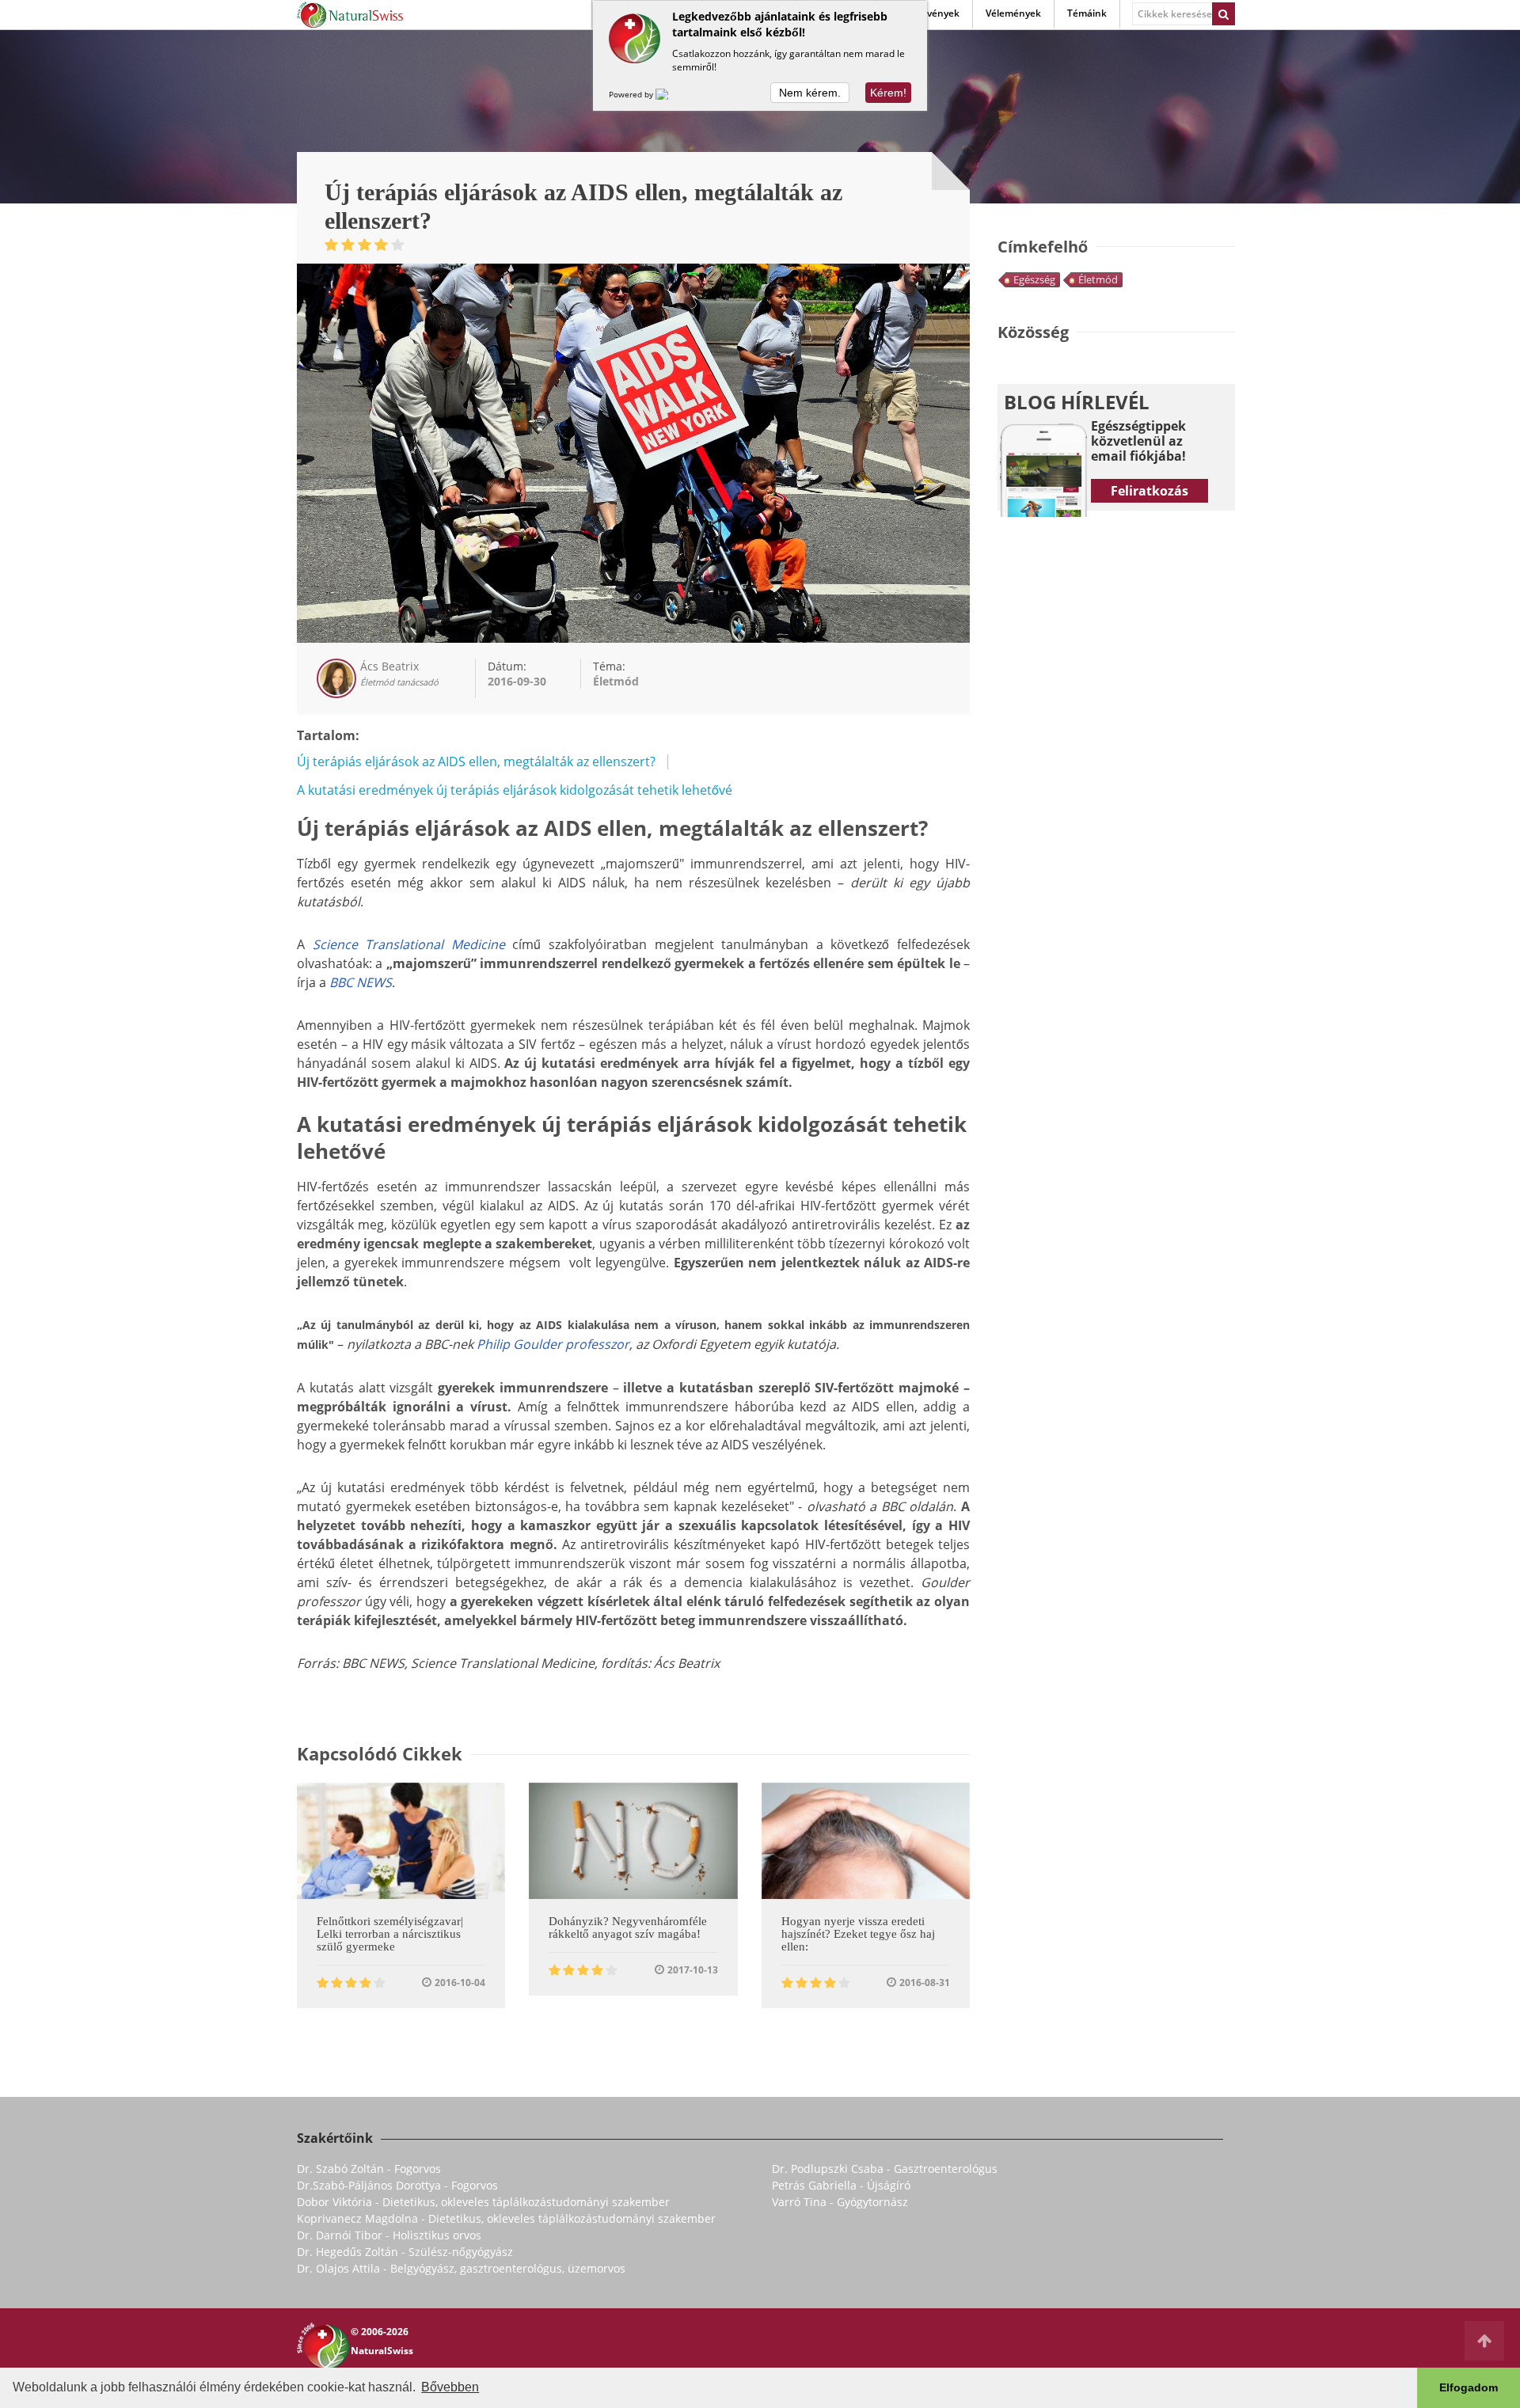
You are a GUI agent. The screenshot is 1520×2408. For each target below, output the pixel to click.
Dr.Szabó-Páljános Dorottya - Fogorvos (397, 2185)
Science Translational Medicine (409, 944)
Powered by (632, 94)
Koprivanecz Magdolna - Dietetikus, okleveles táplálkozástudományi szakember (506, 2218)
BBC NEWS (361, 982)
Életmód (1098, 279)
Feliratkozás (1149, 491)
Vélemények (1013, 13)
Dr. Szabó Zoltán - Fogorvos (369, 2169)
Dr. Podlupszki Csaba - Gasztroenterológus (885, 2169)
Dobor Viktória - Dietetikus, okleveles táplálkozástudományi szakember (483, 2202)
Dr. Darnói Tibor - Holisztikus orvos (389, 2235)
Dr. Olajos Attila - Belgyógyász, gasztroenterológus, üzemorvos (461, 2268)
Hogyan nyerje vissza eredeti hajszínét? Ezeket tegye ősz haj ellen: (858, 1934)
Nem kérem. (810, 93)
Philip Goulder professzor (553, 1344)
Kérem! (888, 93)
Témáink (1087, 13)
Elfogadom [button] (1469, 2387)
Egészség (1034, 279)
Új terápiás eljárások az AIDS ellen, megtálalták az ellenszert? (476, 762)
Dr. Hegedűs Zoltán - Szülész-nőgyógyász (405, 2252)
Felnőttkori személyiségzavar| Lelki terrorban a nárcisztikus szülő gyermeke (390, 1934)
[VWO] (671, 94)
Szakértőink (335, 2138)
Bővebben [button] (450, 2387)
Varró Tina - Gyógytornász (840, 2202)
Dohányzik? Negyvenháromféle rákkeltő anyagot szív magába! (628, 1928)
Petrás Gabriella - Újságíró (841, 2185)
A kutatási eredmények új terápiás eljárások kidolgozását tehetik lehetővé (515, 790)
